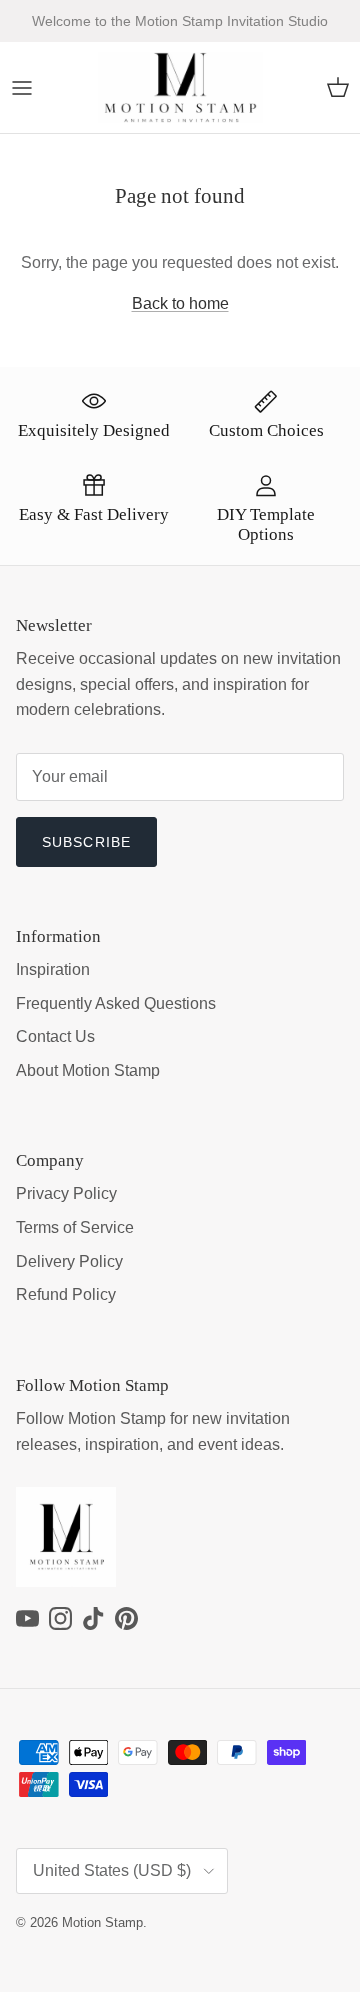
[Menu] (22, 88)
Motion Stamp (102, 1922)
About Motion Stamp (88, 1070)
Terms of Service (75, 1227)
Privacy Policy (66, 1193)
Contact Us (55, 1036)
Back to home (180, 303)
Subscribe (86, 842)
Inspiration (53, 969)
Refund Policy (66, 1294)
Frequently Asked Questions (116, 1003)
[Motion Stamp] (180, 88)
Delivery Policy (69, 1261)
